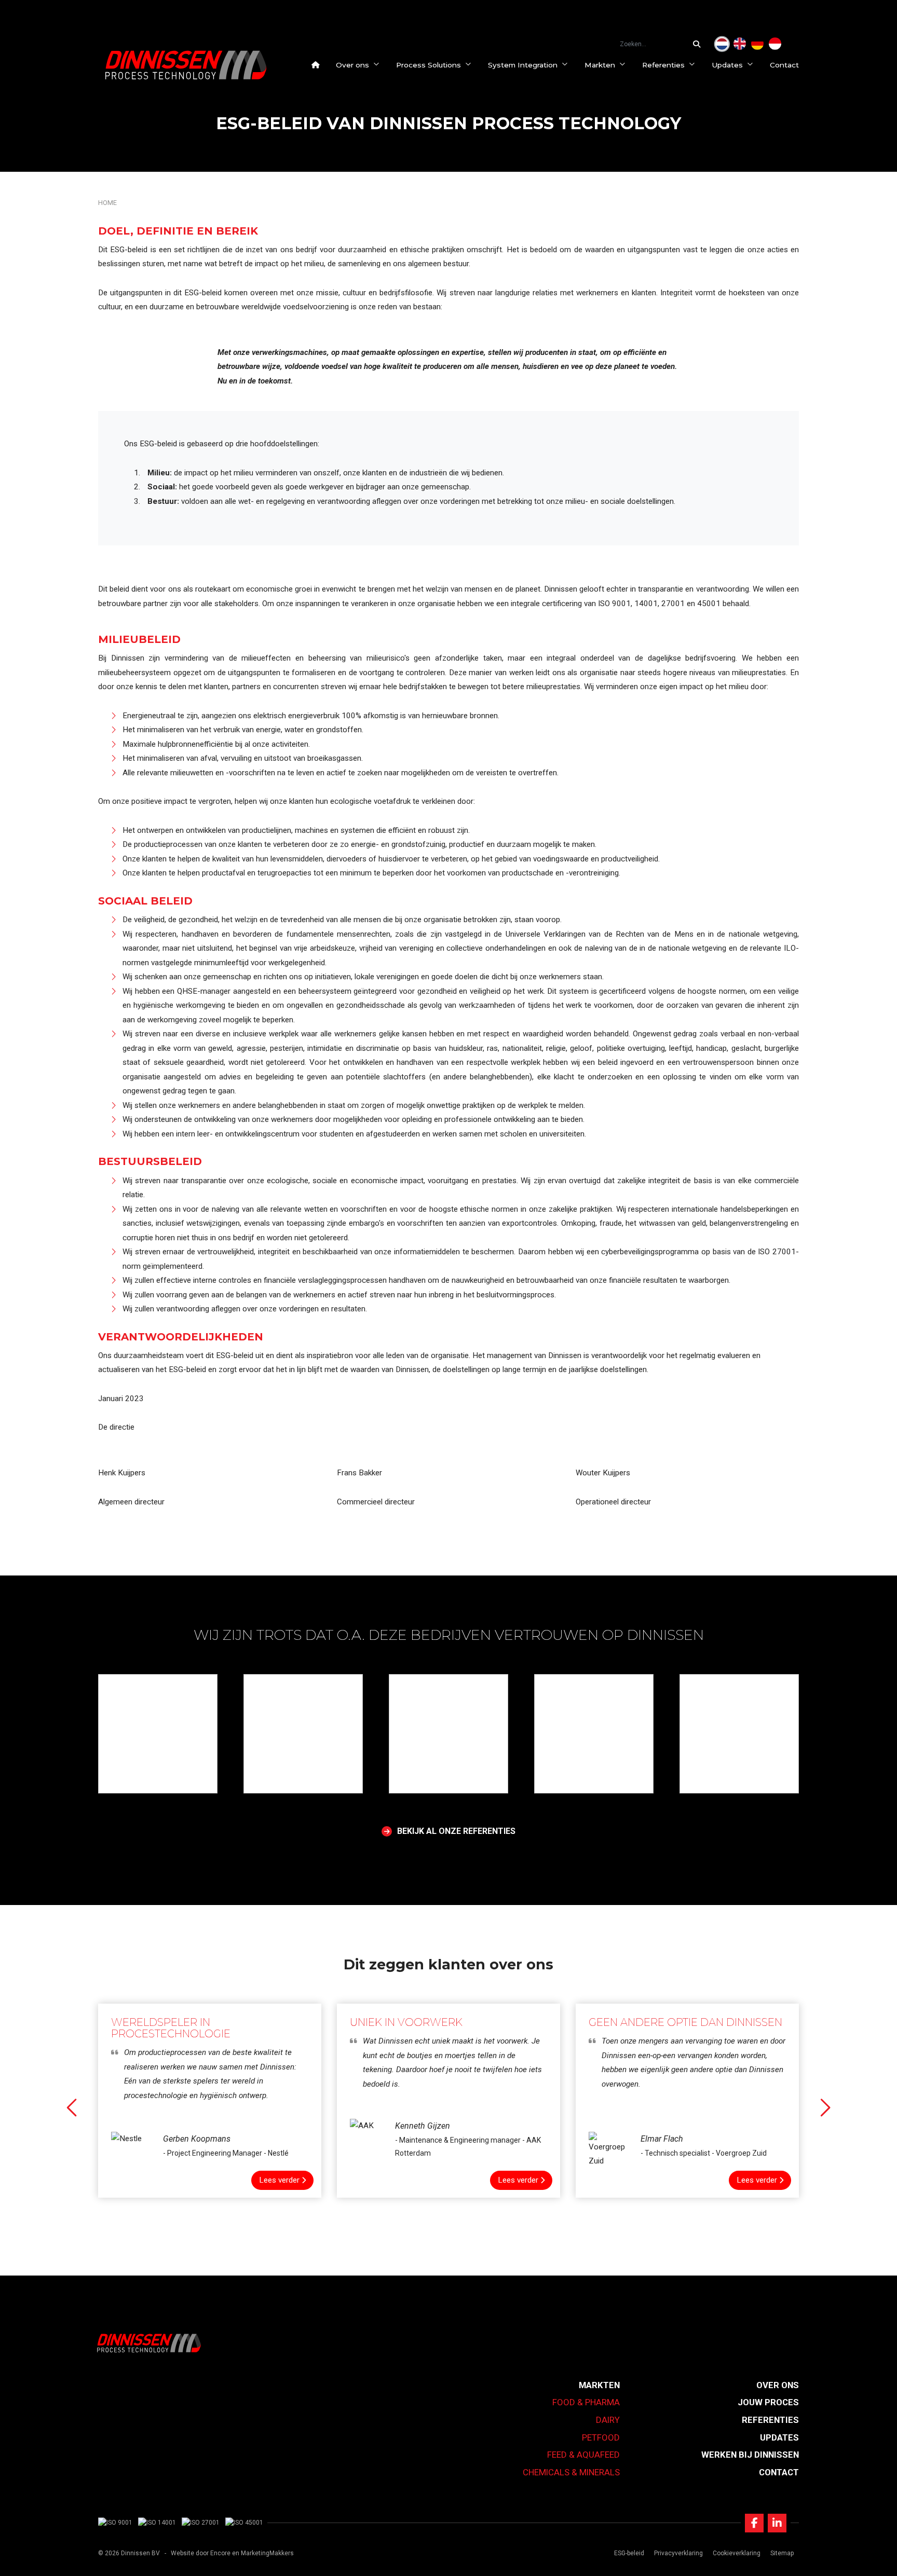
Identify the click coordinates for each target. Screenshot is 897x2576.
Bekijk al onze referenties (456, 1831)
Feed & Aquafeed (583, 2455)
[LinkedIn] (777, 2523)
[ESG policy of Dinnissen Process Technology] (740, 44)
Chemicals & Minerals (571, 2472)
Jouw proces (768, 2402)
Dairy (608, 2420)
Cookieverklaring (737, 2553)
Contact (784, 65)
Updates (727, 65)
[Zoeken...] (699, 44)
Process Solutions (429, 65)
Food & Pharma (586, 2402)
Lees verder (279, 2180)
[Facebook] (754, 2523)
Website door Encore (201, 2553)
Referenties (663, 65)
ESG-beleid (629, 2553)
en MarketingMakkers (263, 2553)
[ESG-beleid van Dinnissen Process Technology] (722, 44)
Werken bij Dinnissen (750, 2455)
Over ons (352, 65)
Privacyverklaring (678, 2553)
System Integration (523, 65)
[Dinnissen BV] (186, 65)
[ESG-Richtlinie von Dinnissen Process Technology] (757, 44)
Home (107, 203)
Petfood (601, 2437)
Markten (600, 65)
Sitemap (782, 2553)
